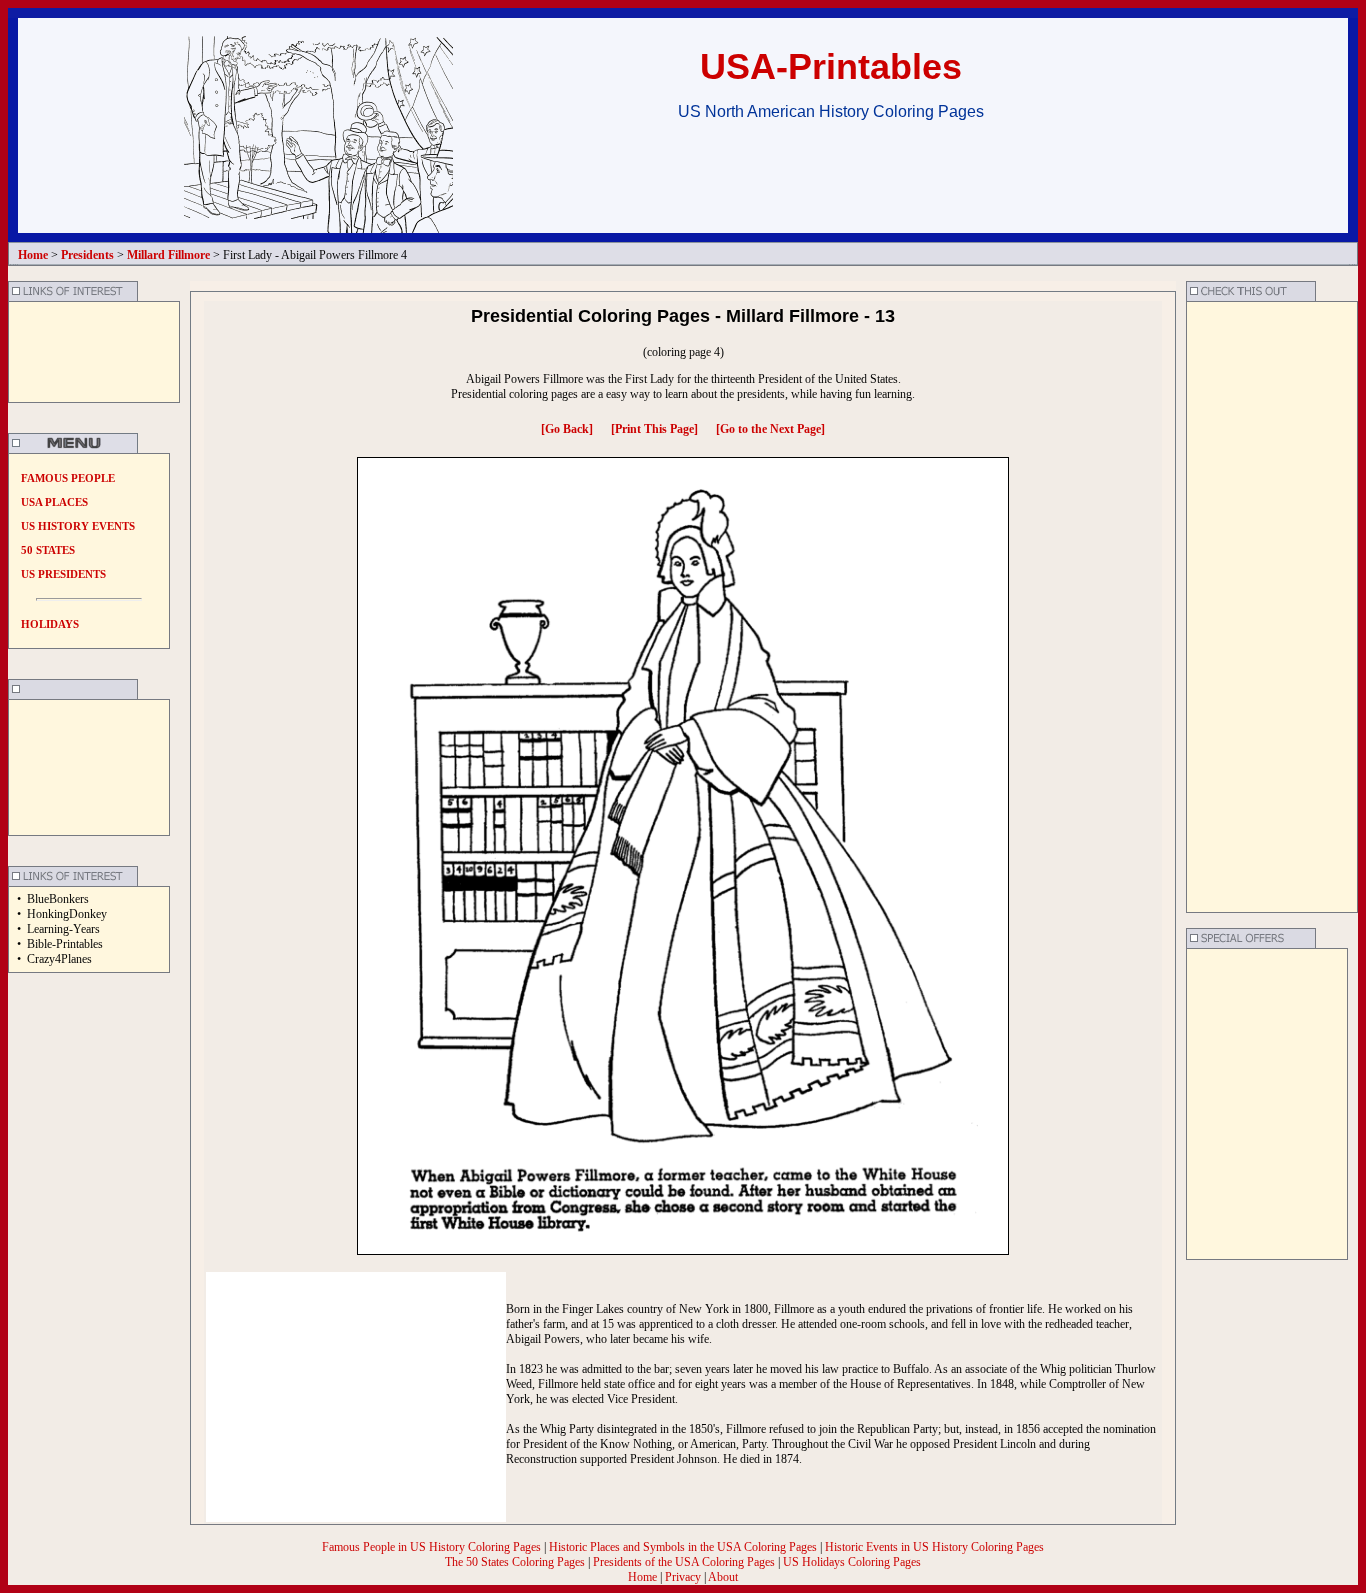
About (723, 1577)
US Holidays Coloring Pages (852, 1562)
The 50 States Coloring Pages (516, 1562)
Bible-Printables (65, 944)
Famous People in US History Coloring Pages (433, 1547)
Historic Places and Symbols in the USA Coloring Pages (684, 1547)
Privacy (683, 1577)
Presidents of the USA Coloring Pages (684, 1562)
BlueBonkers (58, 899)
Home (642, 1577)
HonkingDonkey (67, 914)
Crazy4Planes (59, 959)
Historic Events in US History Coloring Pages (934, 1547)
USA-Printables (831, 66)
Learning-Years (63, 929)
